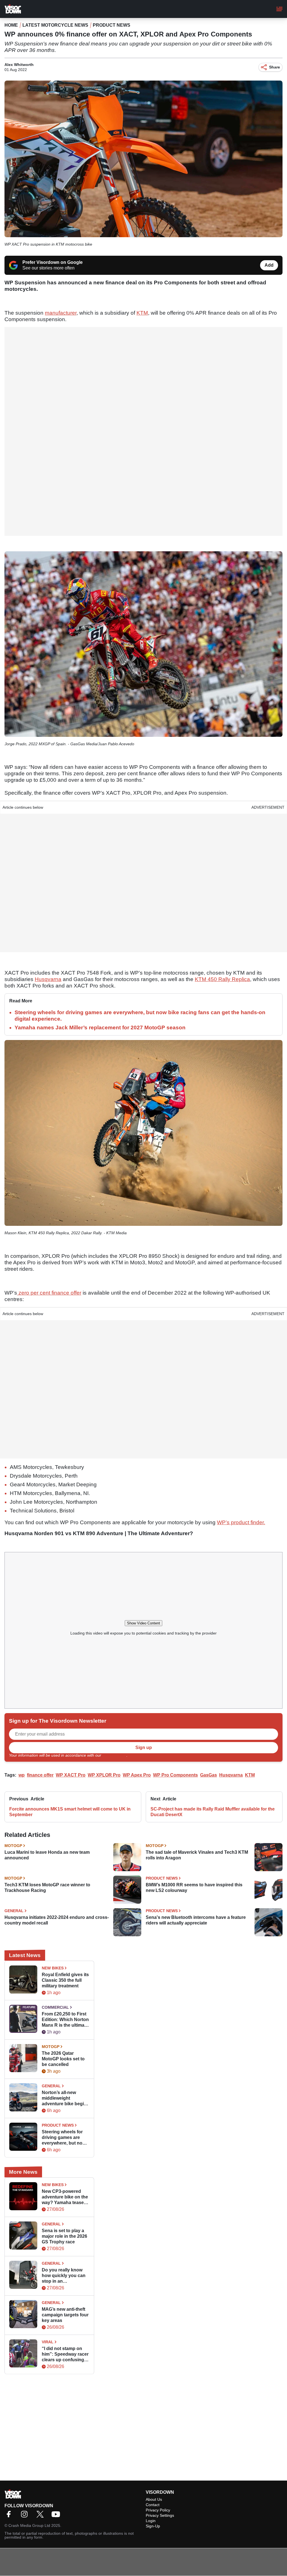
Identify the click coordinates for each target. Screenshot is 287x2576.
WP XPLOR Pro (104, 1775)
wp (22, 1775)
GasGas (209, 1775)
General (14, 1911)
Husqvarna (48, 979)
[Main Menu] (279, 9)
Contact (153, 2505)
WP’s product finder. (241, 1522)
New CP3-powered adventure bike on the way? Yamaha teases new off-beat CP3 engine (65, 2197)
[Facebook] (10, 2516)
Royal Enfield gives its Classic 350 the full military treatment (65, 1980)
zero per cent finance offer (49, 1293)
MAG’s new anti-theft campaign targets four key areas (65, 2315)
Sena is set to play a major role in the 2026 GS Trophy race (64, 2236)
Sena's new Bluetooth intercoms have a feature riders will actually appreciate (196, 1920)
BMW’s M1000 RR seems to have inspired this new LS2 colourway (194, 1888)
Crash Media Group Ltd (29, 2525)
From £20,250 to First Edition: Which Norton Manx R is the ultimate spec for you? (65, 2020)
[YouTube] (57, 2516)
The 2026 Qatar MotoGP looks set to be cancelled (63, 2059)
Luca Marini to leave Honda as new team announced (47, 1855)
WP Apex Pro (137, 1775)
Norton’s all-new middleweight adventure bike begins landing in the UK (65, 2098)
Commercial (55, 2007)
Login (151, 2521)
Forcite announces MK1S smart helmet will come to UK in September (70, 1812)
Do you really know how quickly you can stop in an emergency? (64, 2276)
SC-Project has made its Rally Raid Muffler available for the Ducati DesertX (213, 1812)
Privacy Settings (160, 2515)
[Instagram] (26, 2516)
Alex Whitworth (19, 65)
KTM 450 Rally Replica (222, 979)
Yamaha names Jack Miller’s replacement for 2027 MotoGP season (100, 1028)
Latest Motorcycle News (55, 25)
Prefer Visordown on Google (53, 262)
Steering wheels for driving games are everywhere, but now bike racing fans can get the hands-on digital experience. (64, 2138)
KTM (142, 313)
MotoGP (13, 1846)
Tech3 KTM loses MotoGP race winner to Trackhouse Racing (47, 1888)
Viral (48, 2342)
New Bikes (53, 1968)
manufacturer (61, 313)
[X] (41, 2516)
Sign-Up (153, 2526)
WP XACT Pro (71, 1775)
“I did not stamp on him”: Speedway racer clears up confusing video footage (65, 2354)
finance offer (40, 1775)
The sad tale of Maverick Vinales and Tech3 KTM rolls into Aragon (197, 1855)
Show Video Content (143, 1623)
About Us (154, 2499)
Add (269, 265)
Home (11, 25)
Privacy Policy (114, 1755)
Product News (112, 25)
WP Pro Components (175, 1775)
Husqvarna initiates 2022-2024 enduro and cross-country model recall (57, 1920)
